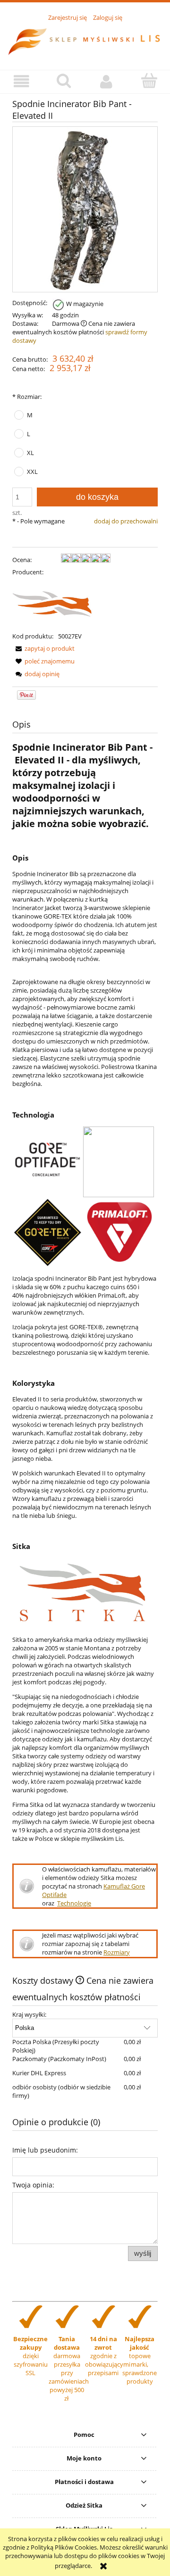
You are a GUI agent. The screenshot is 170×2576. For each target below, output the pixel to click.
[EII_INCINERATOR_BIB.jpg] (85, 209)
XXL (32, 472)
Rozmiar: (27, 397)
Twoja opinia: (33, 2185)
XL (30, 453)
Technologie (74, 1903)
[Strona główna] (85, 41)
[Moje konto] (106, 81)
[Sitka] (61, 603)
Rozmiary (117, 1952)
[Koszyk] (149, 81)
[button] (21, 81)
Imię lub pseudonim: (45, 2150)
